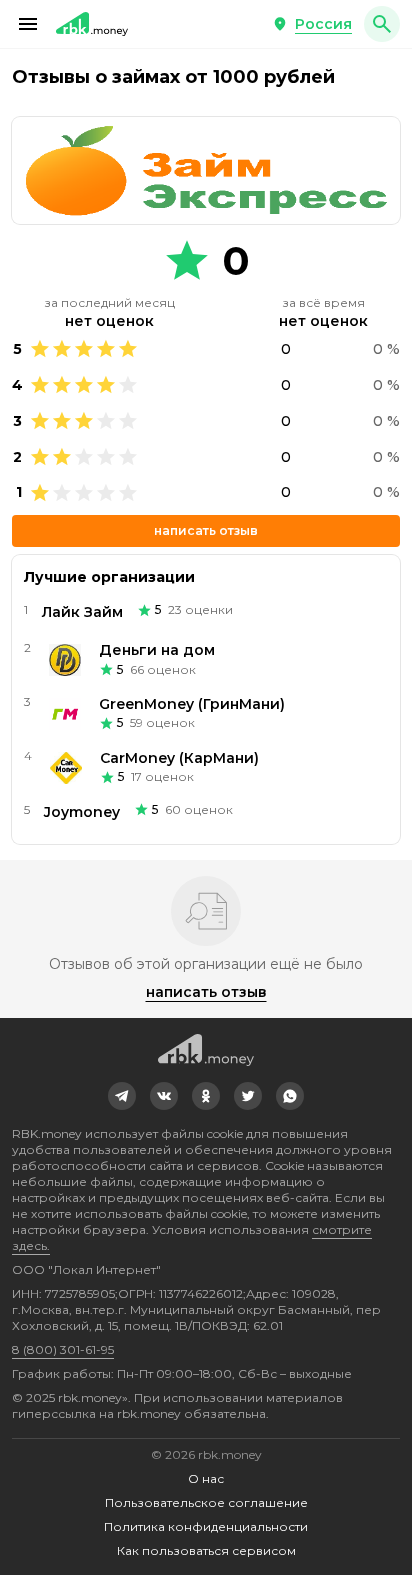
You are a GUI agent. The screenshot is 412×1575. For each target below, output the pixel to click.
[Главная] (92, 24)
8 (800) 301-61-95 (63, 1349)
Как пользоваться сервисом (206, 1550)
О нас (206, 1478)
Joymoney (82, 812)
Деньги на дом (157, 650)
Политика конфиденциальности (206, 1526)
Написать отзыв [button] (206, 530)
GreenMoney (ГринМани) (192, 704)
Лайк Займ (82, 612)
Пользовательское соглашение (206, 1502)
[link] (122, 1096)
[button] (28, 24)
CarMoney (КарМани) (179, 758)
